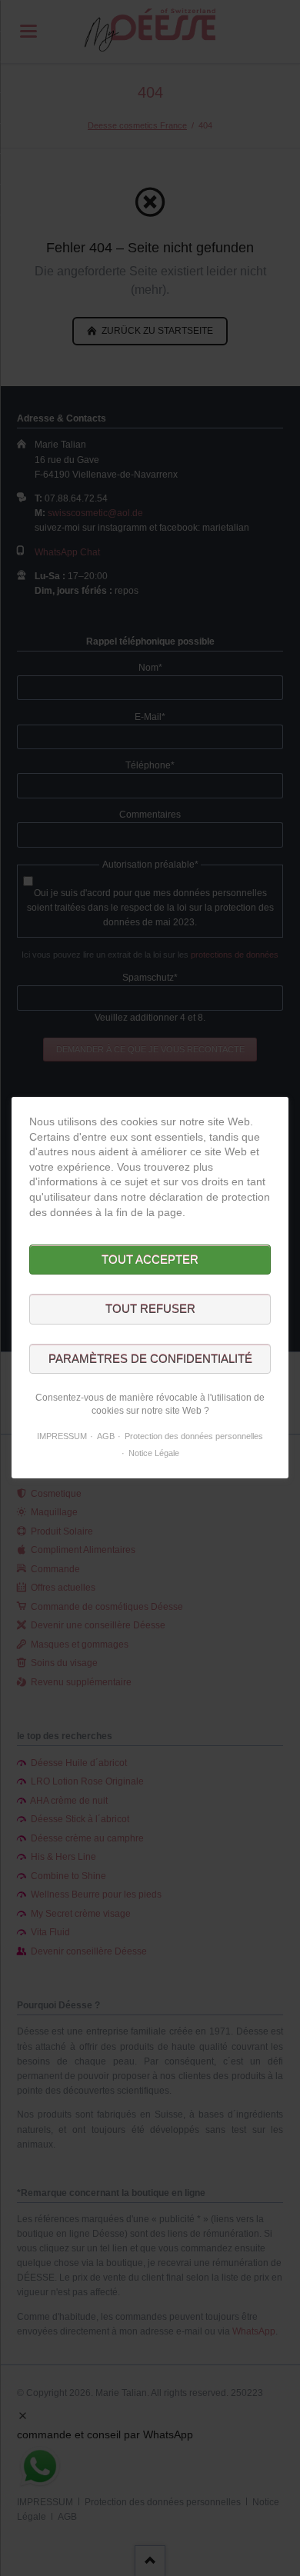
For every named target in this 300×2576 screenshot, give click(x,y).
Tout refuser (150, 1310)
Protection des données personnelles (194, 1436)
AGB (106, 1436)
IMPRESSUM (62, 1436)
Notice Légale (154, 1453)
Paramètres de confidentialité (150, 1359)
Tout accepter (150, 1260)
